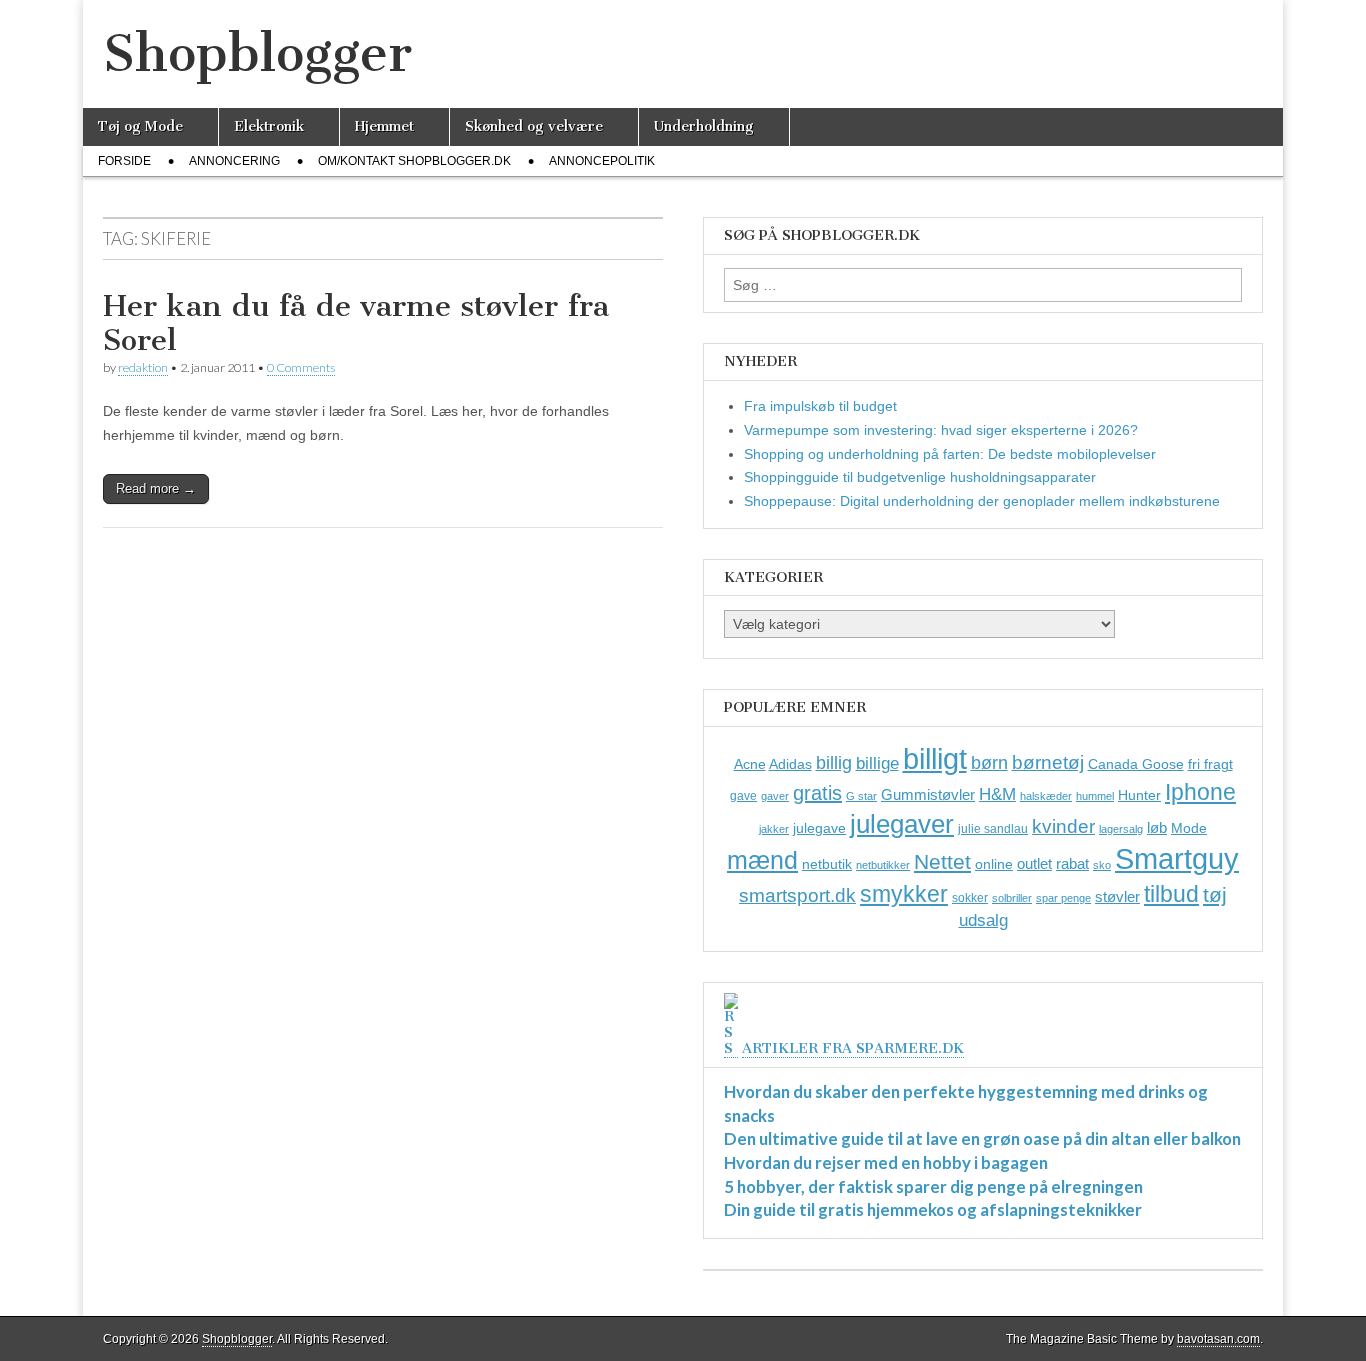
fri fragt (1210, 764)
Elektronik (269, 126)
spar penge (1063, 898)
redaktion (143, 367)
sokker (970, 898)
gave (743, 796)
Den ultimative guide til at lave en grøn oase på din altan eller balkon (982, 1138)
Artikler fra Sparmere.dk (853, 1048)
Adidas (790, 764)
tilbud (1171, 894)
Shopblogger (257, 53)
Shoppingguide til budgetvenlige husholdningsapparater (920, 477)
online (994, 864)
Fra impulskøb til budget (820, 406)
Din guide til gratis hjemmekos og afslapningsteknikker (933, 1209)
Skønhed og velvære (534, 126)
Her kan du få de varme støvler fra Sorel (356, 323)
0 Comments (301, 367)
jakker (774, 829)
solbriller (1012, 898)
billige (877, 763)
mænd (762, 860)
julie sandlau (993, 829)
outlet (1034, 863)
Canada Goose (1136, 764)
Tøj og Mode (140, 126)
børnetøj (1048, 762)
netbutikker (883, 865)
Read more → (156, 488)
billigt (935, 758)
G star (861, 796)
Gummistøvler (928, 794)
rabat (1072, 863)
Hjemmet (384, 126)
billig (834, 763)
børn (989, 763)
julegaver (902, 824)
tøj (1215, 894)
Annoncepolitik (602, 161)
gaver (775, 796)
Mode (1189, 828)
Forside (124, 161)
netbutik (827, 864)
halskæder (1046, 796)
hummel (1095, 796)
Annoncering (234, 161)
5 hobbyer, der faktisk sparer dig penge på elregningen (933, 1186)
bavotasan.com (1218, 1339)
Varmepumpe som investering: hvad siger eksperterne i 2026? (941, 430)
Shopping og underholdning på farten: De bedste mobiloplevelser (950, 454)
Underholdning (704, 126)
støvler (1117, 896)
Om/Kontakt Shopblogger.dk (414, 161)
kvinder (1063, 826)
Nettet (942, 861)
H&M (997, 794)
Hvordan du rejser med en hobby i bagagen (886, 1162)
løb (1157, 827)
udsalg (983, 920)
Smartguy (1177, 859)
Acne (750, 764)
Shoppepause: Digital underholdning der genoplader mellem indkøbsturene (982, 501)
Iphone (1200, 792)
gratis (817, 793)
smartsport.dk (797, 895)
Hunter (1139, 795)
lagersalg (1121, 829)
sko (1102, 865)
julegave (819, 828)
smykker (904, 894)
